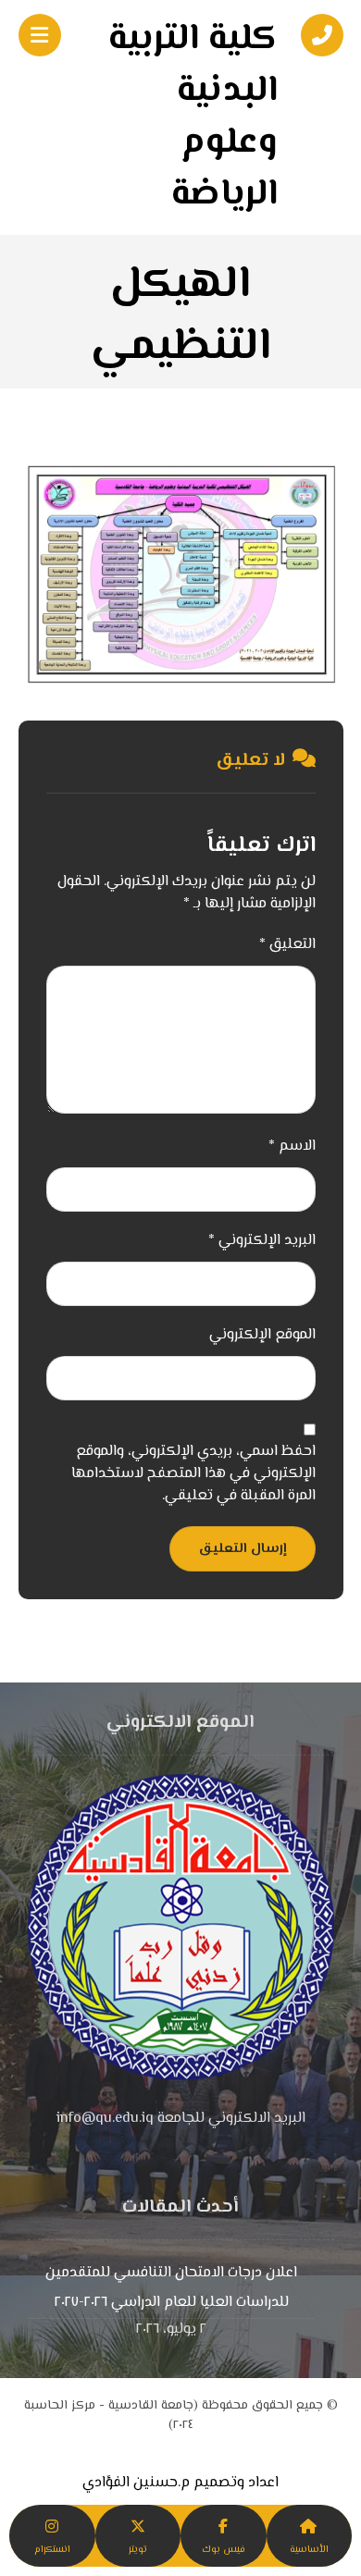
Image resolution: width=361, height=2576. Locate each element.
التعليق (287, 945)
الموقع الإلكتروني (262, 1336)
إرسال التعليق (243, 1549)
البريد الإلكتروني (262, 1241)
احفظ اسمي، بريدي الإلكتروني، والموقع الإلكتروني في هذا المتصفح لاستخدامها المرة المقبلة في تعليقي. (193, 1474)
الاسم (292, 1147)
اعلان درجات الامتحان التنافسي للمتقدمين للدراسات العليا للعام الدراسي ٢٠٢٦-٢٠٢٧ (171, 2288)
